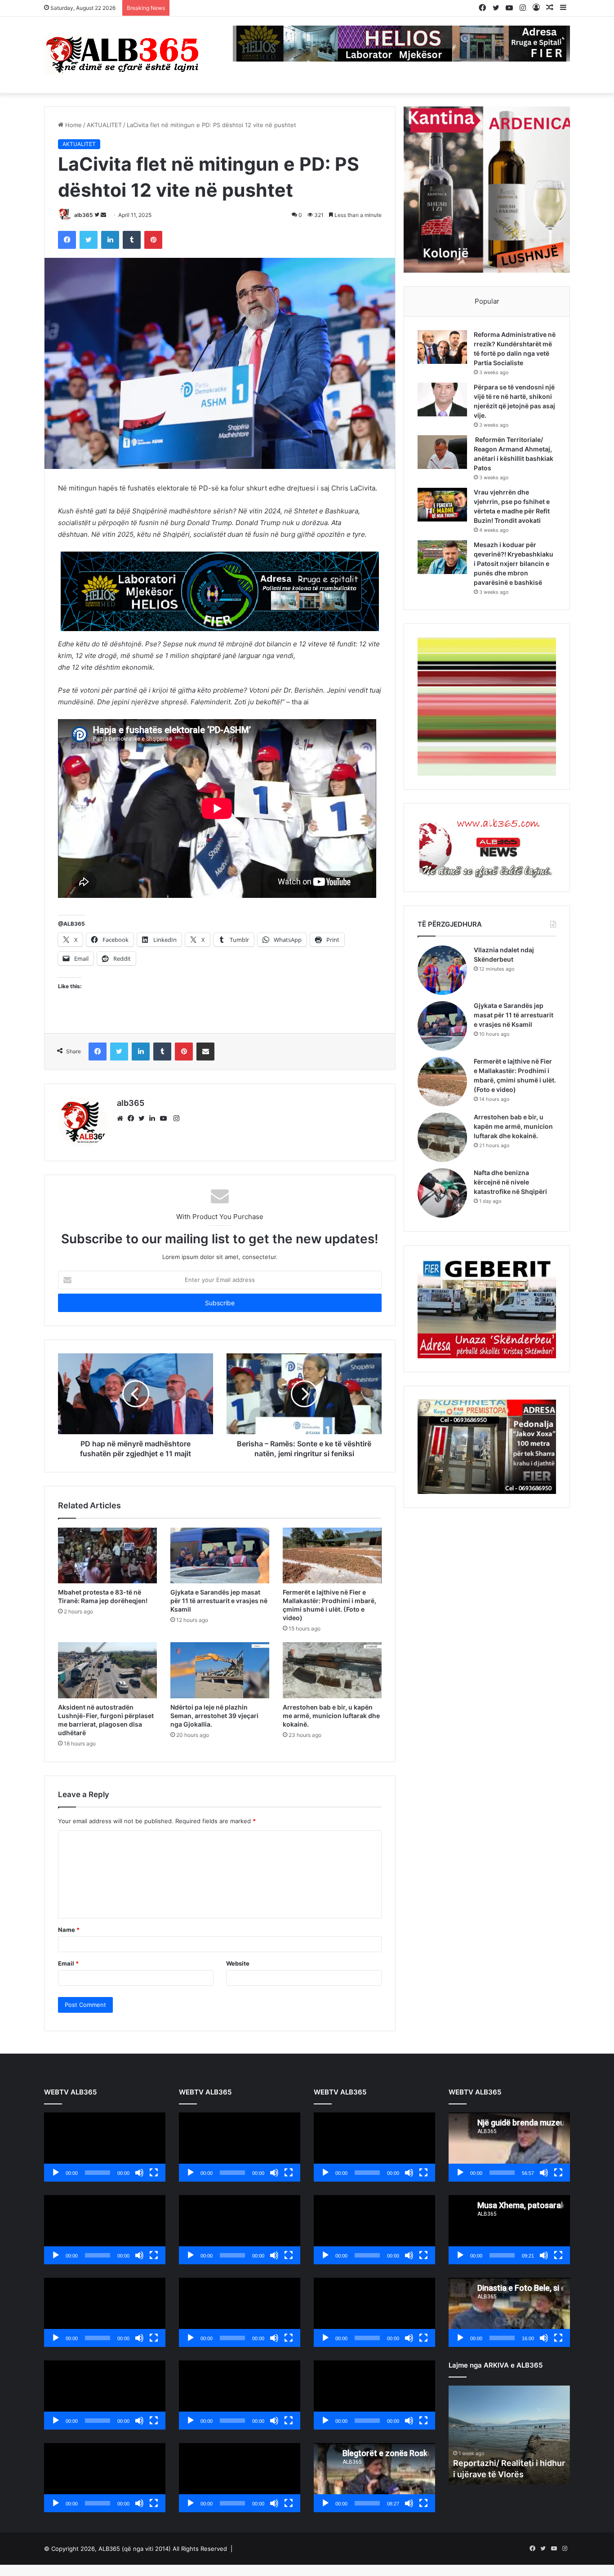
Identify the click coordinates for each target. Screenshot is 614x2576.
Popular (487, 301)
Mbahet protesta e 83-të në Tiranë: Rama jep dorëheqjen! (103, 1596)
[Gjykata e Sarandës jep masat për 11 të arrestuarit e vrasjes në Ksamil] (220, 1555)
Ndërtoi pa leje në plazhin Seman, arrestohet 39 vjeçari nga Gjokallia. (214, 1716)
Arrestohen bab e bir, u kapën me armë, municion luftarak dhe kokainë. (331, 1716)
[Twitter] (144, 1118)
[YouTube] (165, 1118)
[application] (105, 2147)
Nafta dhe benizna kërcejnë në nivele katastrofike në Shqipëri (510, 1182)
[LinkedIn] (155, 1118)
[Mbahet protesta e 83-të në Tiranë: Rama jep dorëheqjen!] (107, 1555)
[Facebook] (133, 1118)
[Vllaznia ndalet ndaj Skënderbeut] (442, 970)
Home (73, 125)
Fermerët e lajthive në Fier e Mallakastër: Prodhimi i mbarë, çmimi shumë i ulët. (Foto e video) (329, 1605)
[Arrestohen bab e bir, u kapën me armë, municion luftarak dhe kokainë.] (332, 1670)
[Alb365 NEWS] (123, 55)
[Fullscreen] (154, 2173)
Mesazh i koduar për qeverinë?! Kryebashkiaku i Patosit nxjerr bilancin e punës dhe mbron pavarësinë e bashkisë (514, 563)
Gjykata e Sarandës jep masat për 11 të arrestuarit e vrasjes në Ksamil (219, 1601)
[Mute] (139, 2173)
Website (238, 1963)
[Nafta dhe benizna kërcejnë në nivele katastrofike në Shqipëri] (442, 1193)
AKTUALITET (104, 125)
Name (69, 1930)
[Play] (56, 2173)
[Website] (122, 1118)
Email (68, 1963)
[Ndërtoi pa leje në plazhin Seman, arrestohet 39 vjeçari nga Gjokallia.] (220, 1670)
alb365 (84, 215)
